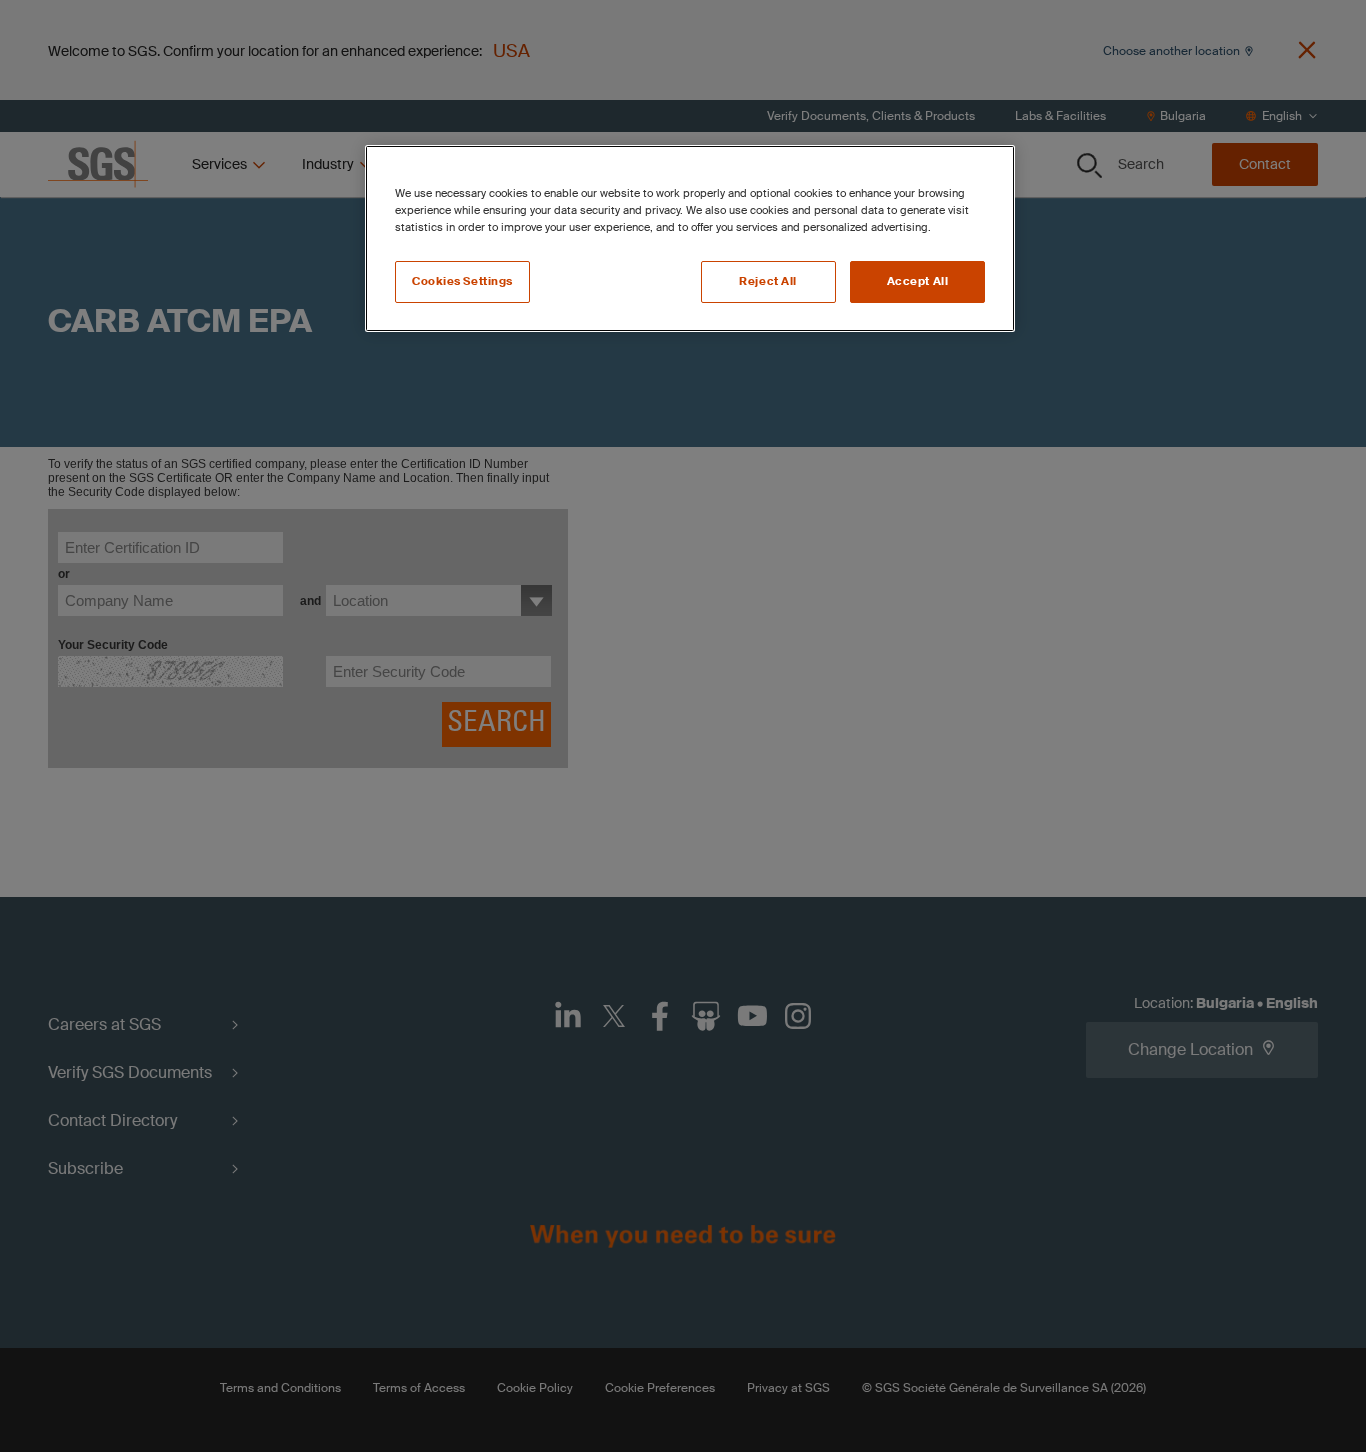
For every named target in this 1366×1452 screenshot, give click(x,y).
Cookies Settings (462, 281)
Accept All (918, 281)
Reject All (768, 281)
